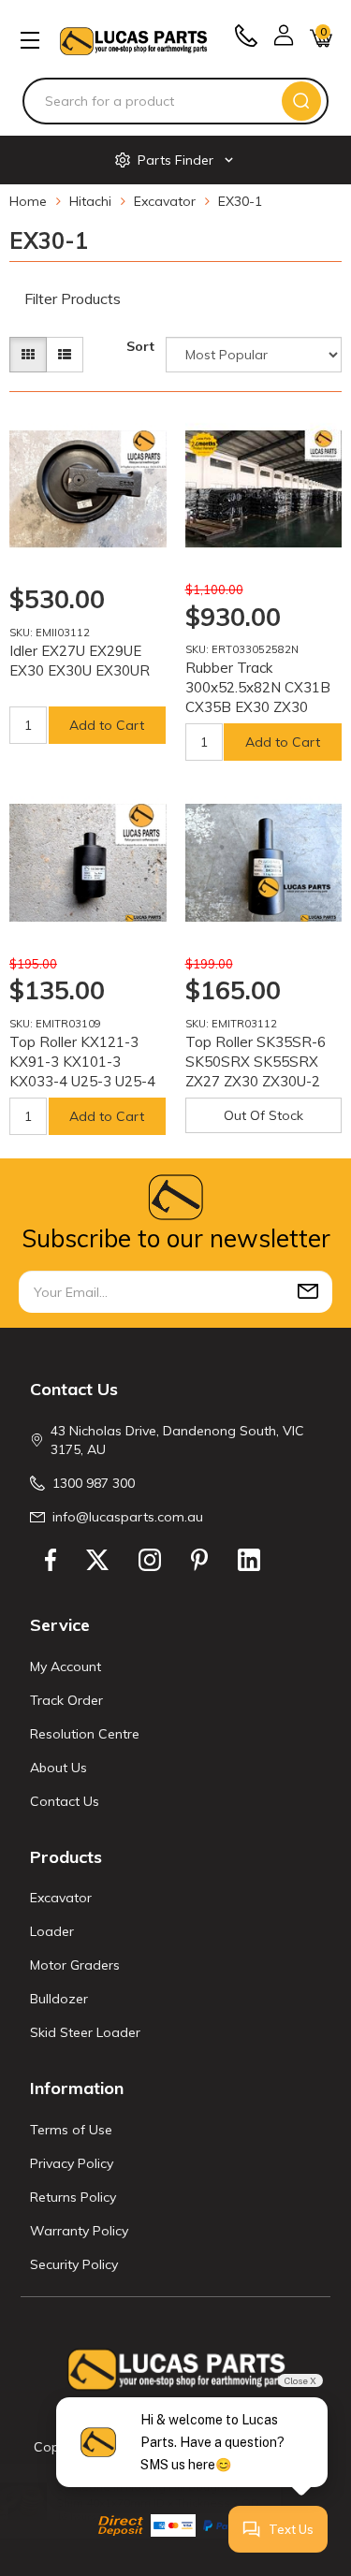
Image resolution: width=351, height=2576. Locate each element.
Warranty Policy (79, 2231)
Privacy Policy (72, 2163)
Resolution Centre (85, 1734)
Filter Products (73, 299)
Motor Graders (75, 1965)
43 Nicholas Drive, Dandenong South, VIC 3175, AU (177, 1440)
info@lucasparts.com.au (128, 1517)
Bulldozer (59, 1999)
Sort (140, 346)
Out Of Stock (263, 1115)
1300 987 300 (94, 1483)
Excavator (61, 1898)
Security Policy (74, 2264)
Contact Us (65, 1801)
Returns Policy (73, 2197)
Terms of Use (71, 2130)
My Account (66, 1666)
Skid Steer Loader (85, 2032)
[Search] (301, 101)
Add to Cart (107, 725)
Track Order (66, 1700)
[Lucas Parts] (143, 918)
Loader (52, 1931)
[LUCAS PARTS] (133, 40)
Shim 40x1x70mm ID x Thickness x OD (165, 2503)
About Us (58, 1768)
